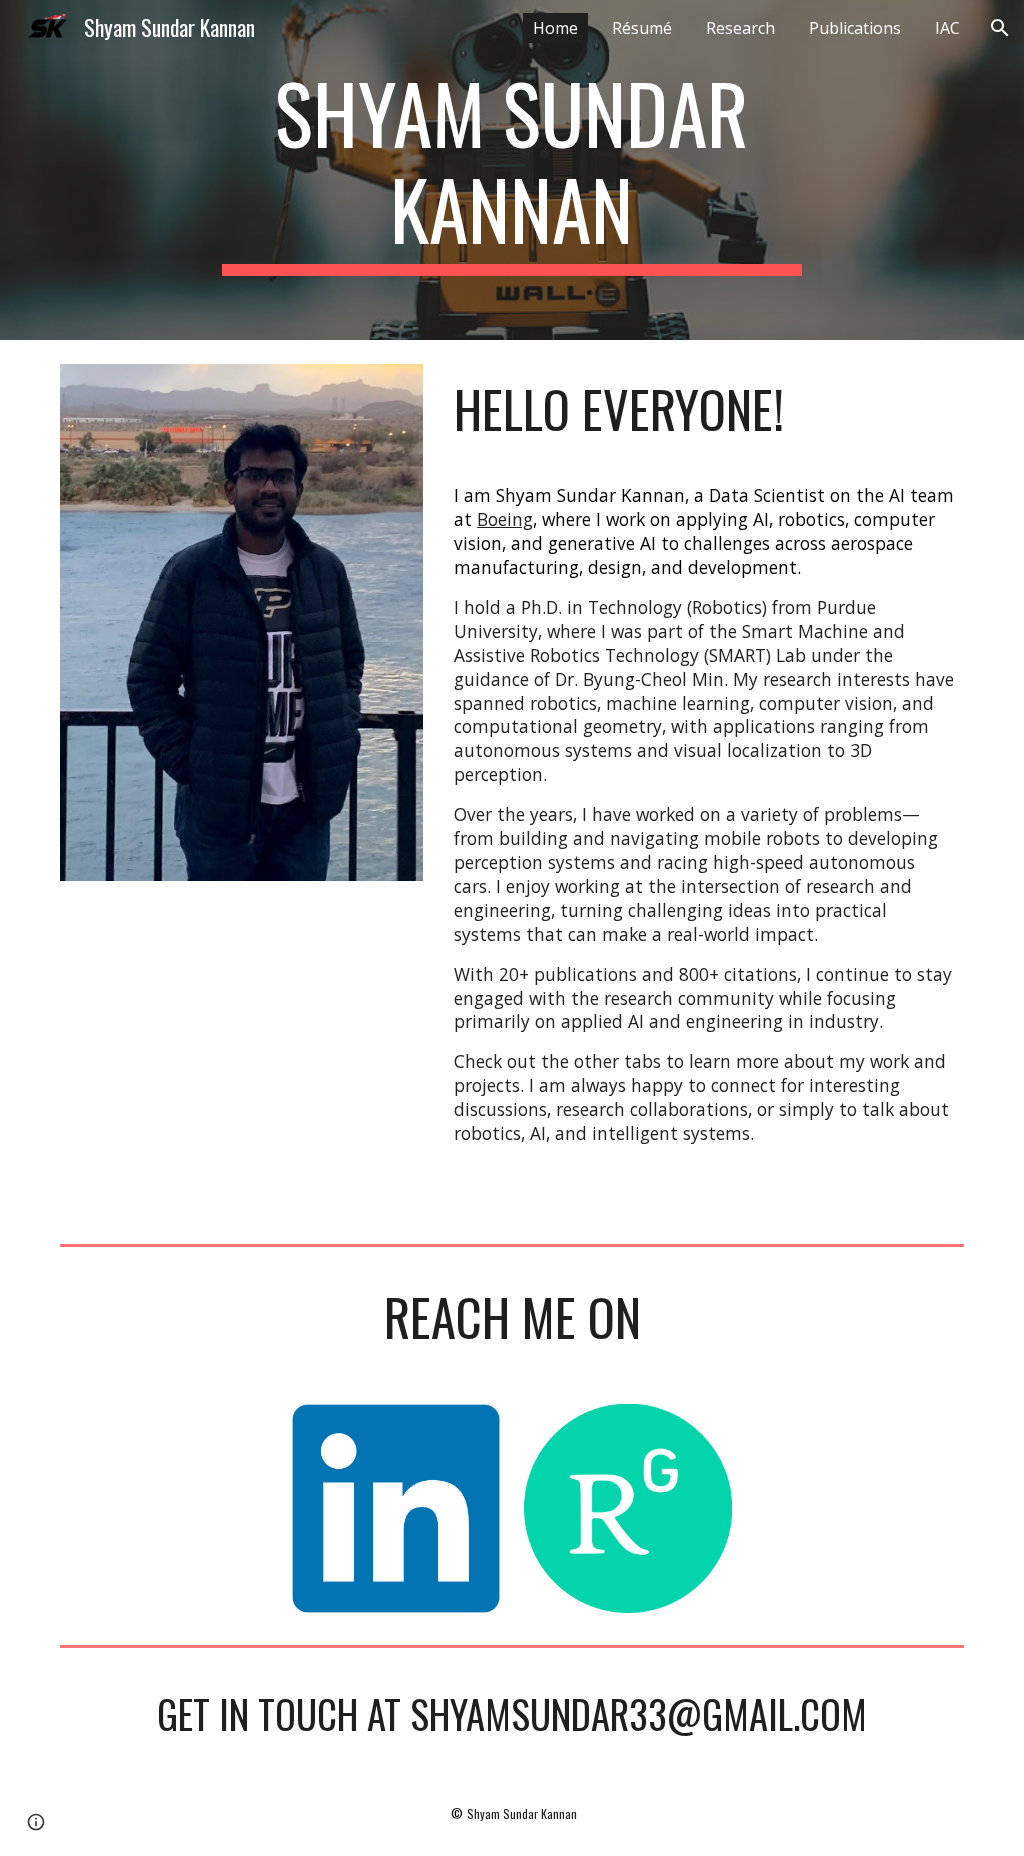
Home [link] (555, 28)
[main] (511, 170)
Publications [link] (855, 28)
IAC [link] (947, 28)
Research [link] (740, 28)
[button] (1000, 28)
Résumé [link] (642, 28)
